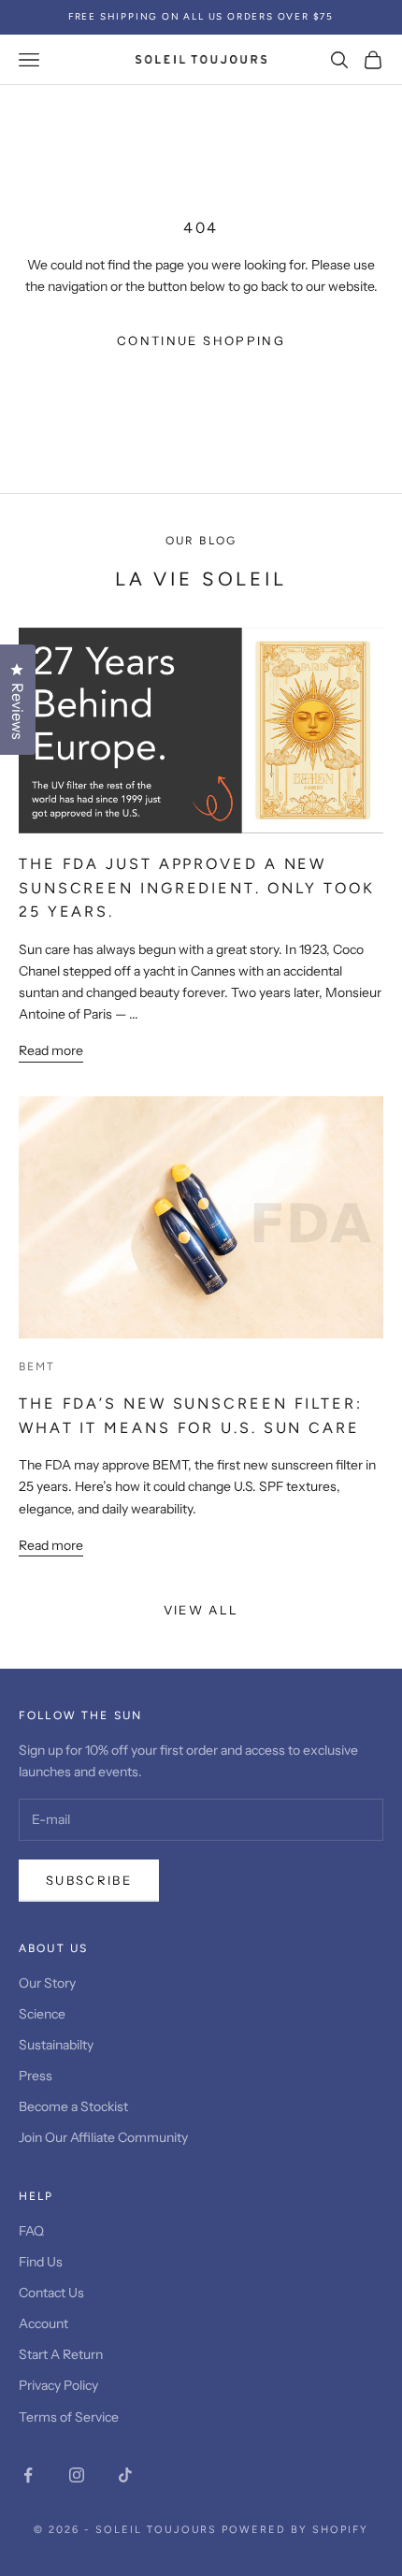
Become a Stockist (73, 2106)
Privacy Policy (58, 2385)
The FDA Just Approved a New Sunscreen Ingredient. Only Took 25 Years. (197, 888)
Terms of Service (69, 2417)
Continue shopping (201, 340)
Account (43, 2323)
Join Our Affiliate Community (103, 2137)
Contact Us (51, 2293)
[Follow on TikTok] (125, 2475)
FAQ (31, 2231)
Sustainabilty (56, 2045)
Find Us (41, 2262)
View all (201, 1610)
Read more (51, 1050)
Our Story (47, 1983)
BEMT (37, 1367)
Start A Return (61, 2354)
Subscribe (89, 1880)
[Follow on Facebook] (28, 2475)
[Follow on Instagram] (77, 2475)
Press (36, 2076)
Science (42, 2014)
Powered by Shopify (295, 2530)
